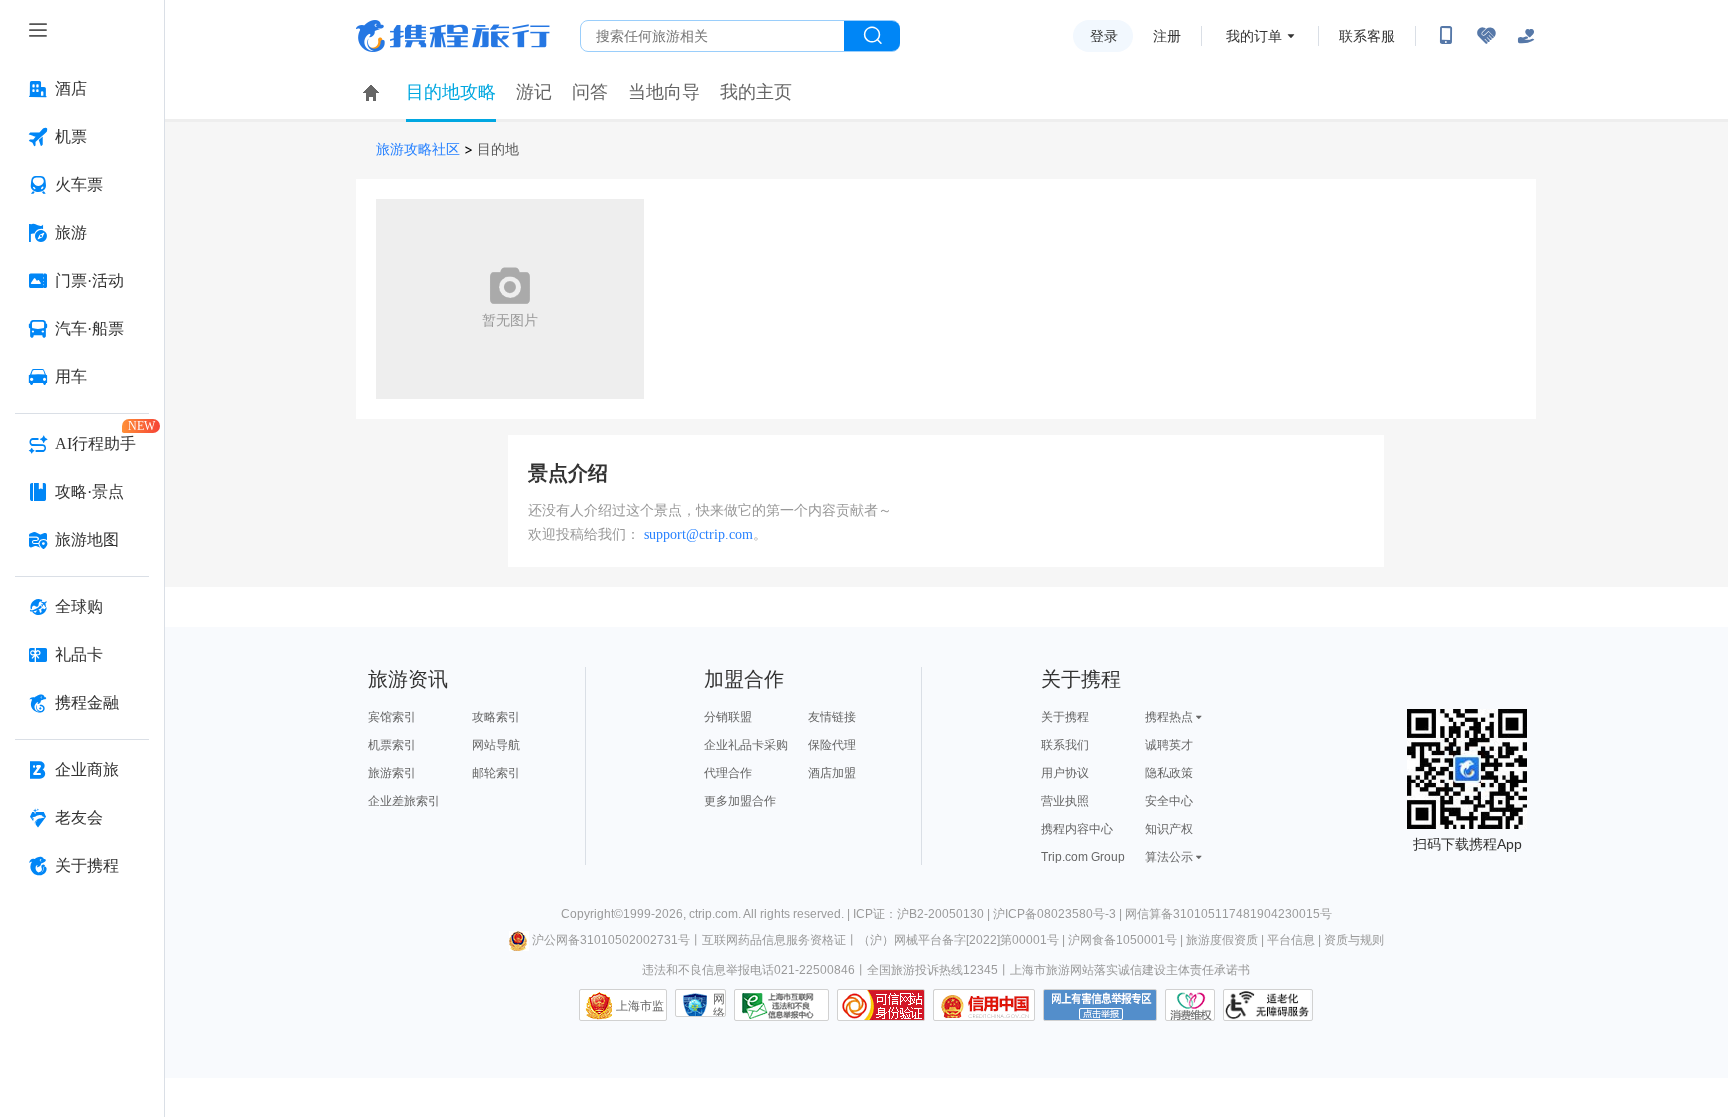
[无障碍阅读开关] (1486, 36)
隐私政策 (1169, 773)
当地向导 (664, 92)
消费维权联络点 (1190, 1005)
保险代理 (832, 745)
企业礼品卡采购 (746, 745)
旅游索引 (392, 773)
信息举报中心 (781, 1005)
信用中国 (984, 1005)
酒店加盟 (832, 773)
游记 (534, 92)
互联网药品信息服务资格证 (774, 940)
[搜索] (872, 36)
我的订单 (1254, 36)
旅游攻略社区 (418, 149)
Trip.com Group (1083, 857)
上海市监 (640, 1006)
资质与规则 (1354, 940)
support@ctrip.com (698, 534)
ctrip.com (713, 914)
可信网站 (881, 1005)
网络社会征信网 (719, 1004)
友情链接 (832, 717)
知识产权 (1169, 829)
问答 (590, 92)
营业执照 (1065, 801)
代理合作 (728, 773)
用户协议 (1065, 773)
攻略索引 (496, 717)
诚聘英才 (1169, 745)
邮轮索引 (496, 773)
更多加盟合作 (740, 801)
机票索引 (392, 745)
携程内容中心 (1077, 829)
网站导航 (496, 745)
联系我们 (1065, 745)
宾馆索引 (392, 717)
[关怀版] (1526, 36)
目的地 (498, 149)
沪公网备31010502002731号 (611, 940)
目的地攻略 (451, 92)
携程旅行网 (453, 36)
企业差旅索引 (404, 801)
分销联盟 (728, 717)
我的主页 (756, 92)
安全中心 (1169, 801)
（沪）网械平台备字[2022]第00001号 (958, 940)
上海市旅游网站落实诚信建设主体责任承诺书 (1130, 970)
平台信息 (1291, 940)
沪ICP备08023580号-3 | (1059, 914)
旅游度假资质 (1222, 940)
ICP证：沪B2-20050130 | (923, 914)
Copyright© (592, 914)
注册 (1167, 36)
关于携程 (1065, 717)
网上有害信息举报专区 (1100, 1005)
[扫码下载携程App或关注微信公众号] (1446, 36)
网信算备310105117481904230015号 (1228, 914)
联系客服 (1367, 36)
